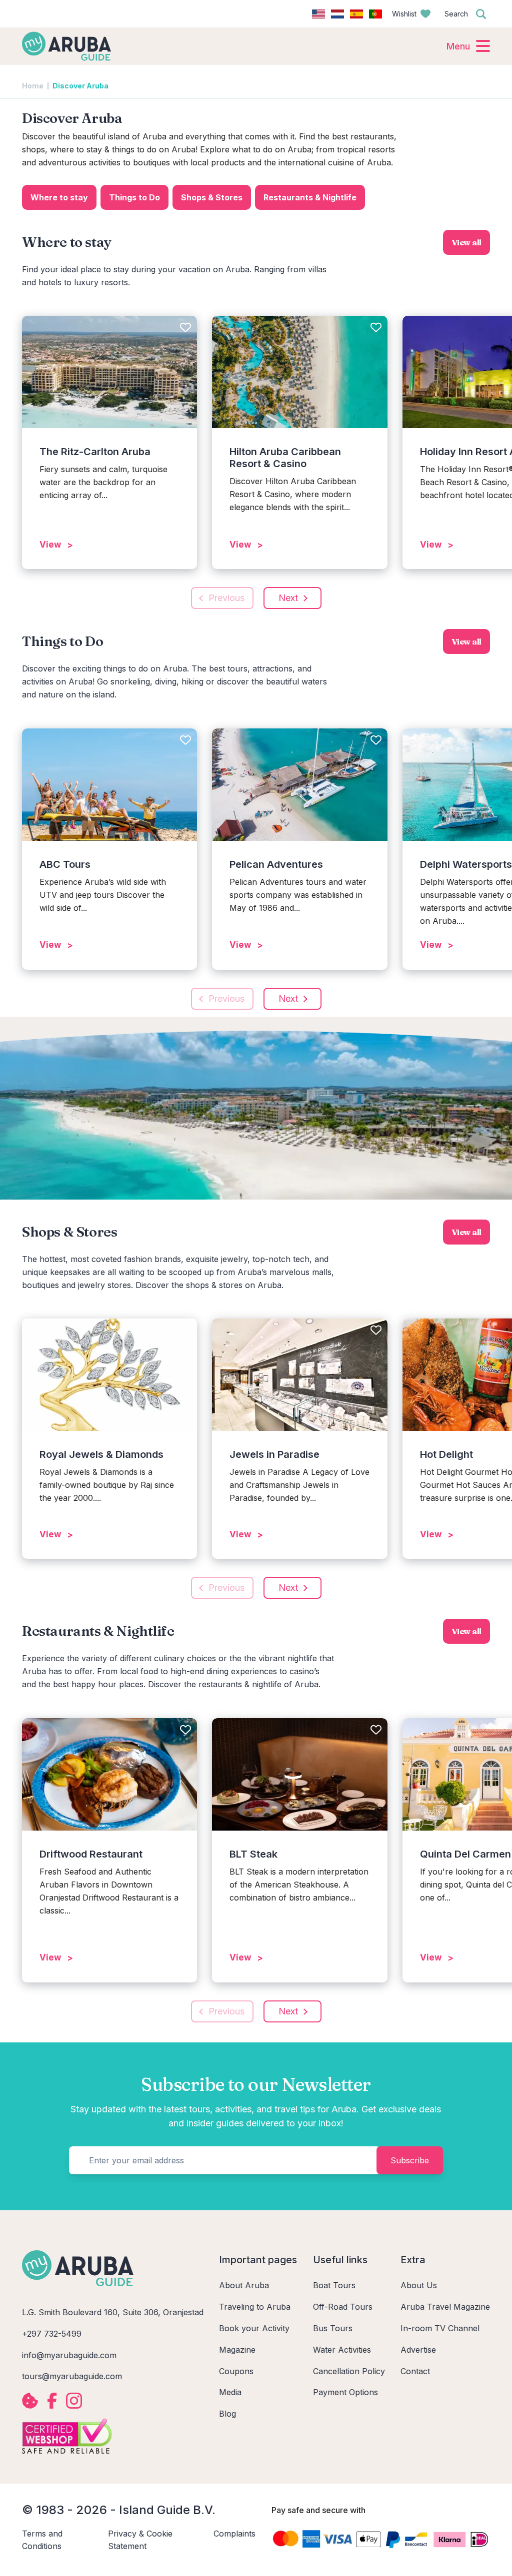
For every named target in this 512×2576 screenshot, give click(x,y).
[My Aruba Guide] (66, 46)
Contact (415, 2371)
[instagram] (74, 2401)
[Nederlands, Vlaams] (337, 14)
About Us (419, 2285)
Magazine (237, 2350)
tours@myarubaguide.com (72, 2376)
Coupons (236, 2371)
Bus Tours (333, 2328)
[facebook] (52, 2401)
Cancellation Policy (349, 2371)
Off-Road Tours (343, 2307)
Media (230, 2392)
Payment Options (345, 2392)
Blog (227, 2414)
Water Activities (342, 2350)
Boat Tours (334, 2285)
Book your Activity (254, 2328)
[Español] (356, 14)
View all (466, 242)
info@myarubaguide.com (69, 2355)
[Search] (481, 14)
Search (456, 14)
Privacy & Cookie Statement (140, 2540)
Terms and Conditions (42, 2540)
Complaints (234, 2534)
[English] (318, 14)
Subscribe (410, 2160)
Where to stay (59, 197)
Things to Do (134, 197)
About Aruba (244, 2285)
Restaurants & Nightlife (310, 197)
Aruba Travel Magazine (445, 2307)
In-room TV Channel (440, 2328)
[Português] (375, 14)
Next (288, 598)
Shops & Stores (212, 197)
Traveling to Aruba (255, 2307)
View (50, 545)
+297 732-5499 (52, 2334)
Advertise (418, 2350)
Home (33, 86)
